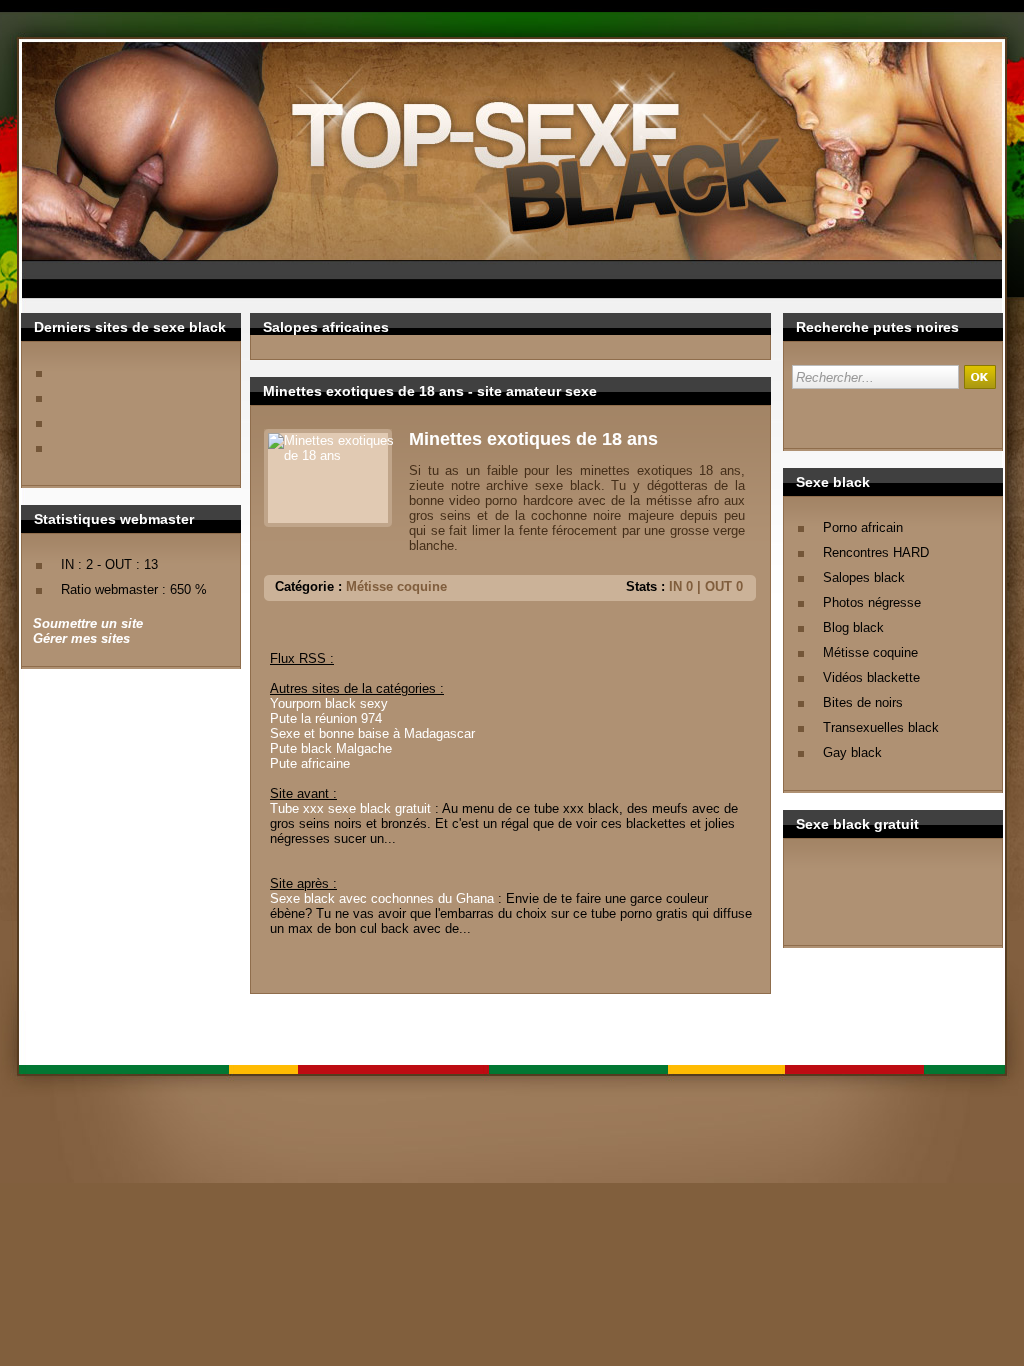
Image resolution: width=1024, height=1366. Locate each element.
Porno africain (863, 527)
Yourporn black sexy (329, 703)
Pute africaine (310, 763)
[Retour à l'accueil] (542, 167)
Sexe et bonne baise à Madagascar (372, 733)
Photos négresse (872, 602)
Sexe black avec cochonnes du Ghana (382, 898)
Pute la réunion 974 (326, 718)
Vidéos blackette (871, 677)
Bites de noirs (863, 702)
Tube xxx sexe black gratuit (350, 808)
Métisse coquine (870, 652)
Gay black (852, 752)
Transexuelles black (881, 727)
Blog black (853, 627)
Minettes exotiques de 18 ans (533, 439)
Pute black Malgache (331, 748)
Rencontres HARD (876, 552)
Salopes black (864, 577)
